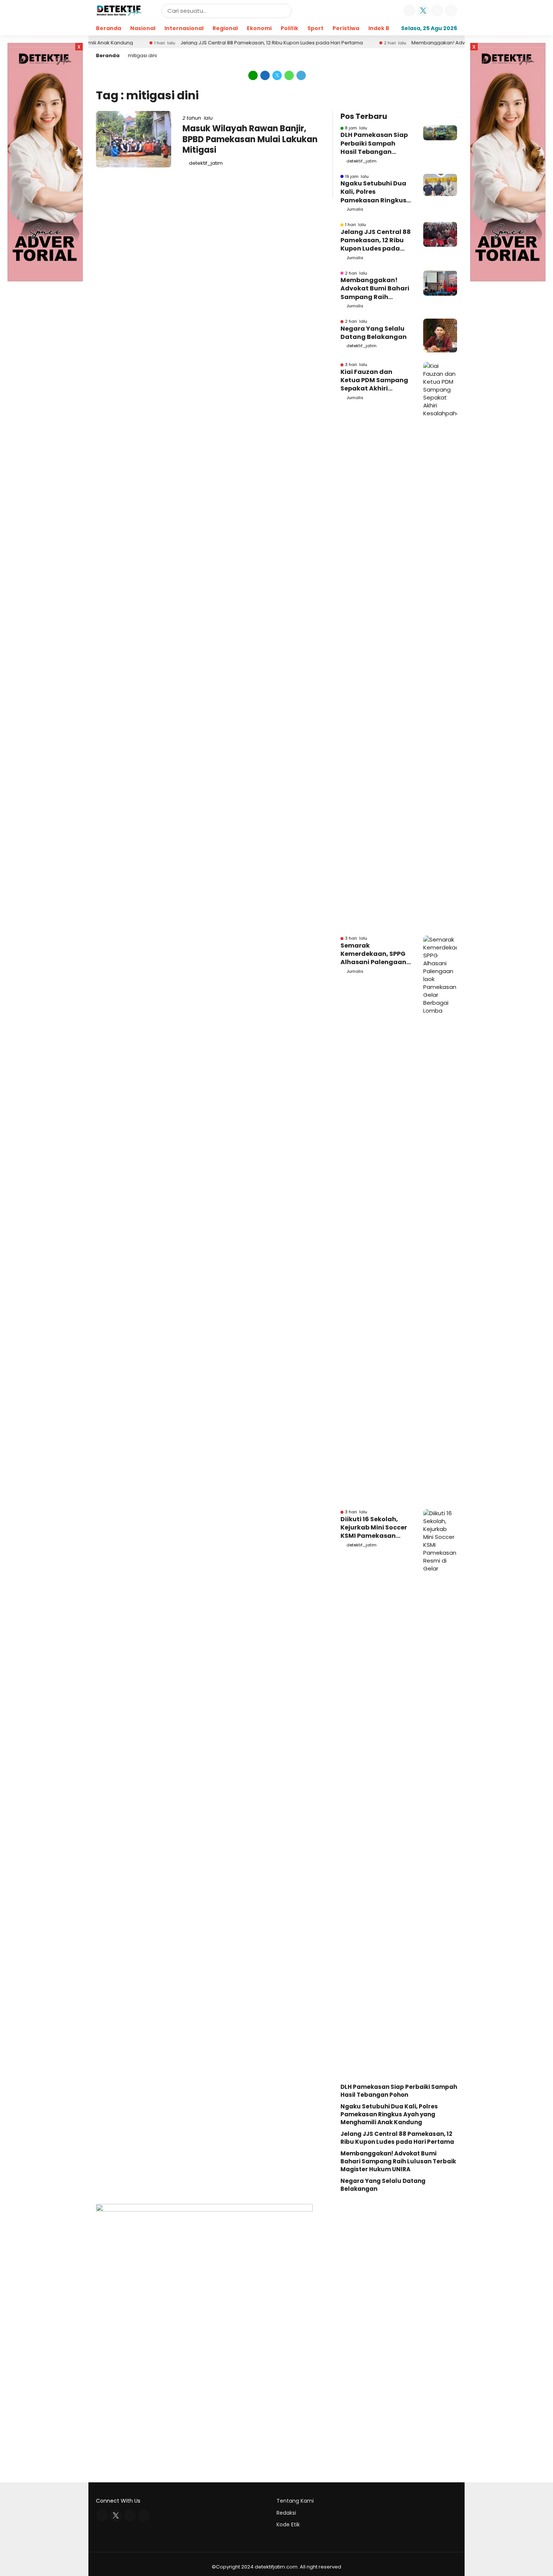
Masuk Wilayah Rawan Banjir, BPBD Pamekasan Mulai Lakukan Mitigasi (250, 139)
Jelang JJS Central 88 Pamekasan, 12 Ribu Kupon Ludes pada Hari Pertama (224, 43)
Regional (225, 28)
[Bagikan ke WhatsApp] (289, 75)
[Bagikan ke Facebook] (265, 75)
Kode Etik (288, 2524)
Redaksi (286, 2513)
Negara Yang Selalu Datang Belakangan (374, 333)
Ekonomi (259, 28)
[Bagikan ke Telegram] (301, 75)
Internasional (184, 28)
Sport (315, 28)
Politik (289, 28)
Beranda (109, 28)
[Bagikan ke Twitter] (277, 75)
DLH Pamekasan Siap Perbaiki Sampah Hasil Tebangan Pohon (374, 144)
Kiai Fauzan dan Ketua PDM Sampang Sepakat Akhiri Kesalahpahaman (374, 380)
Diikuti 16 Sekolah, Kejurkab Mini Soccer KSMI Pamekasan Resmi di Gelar (374, 1528)
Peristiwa (346, 28)
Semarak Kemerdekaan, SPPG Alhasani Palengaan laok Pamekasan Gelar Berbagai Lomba (373, 954)
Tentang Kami (295, 2501)
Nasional (143, 28)
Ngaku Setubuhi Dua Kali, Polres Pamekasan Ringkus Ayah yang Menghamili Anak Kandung (373, 192)
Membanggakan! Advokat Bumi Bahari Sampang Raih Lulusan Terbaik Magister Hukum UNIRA (375, 289)
